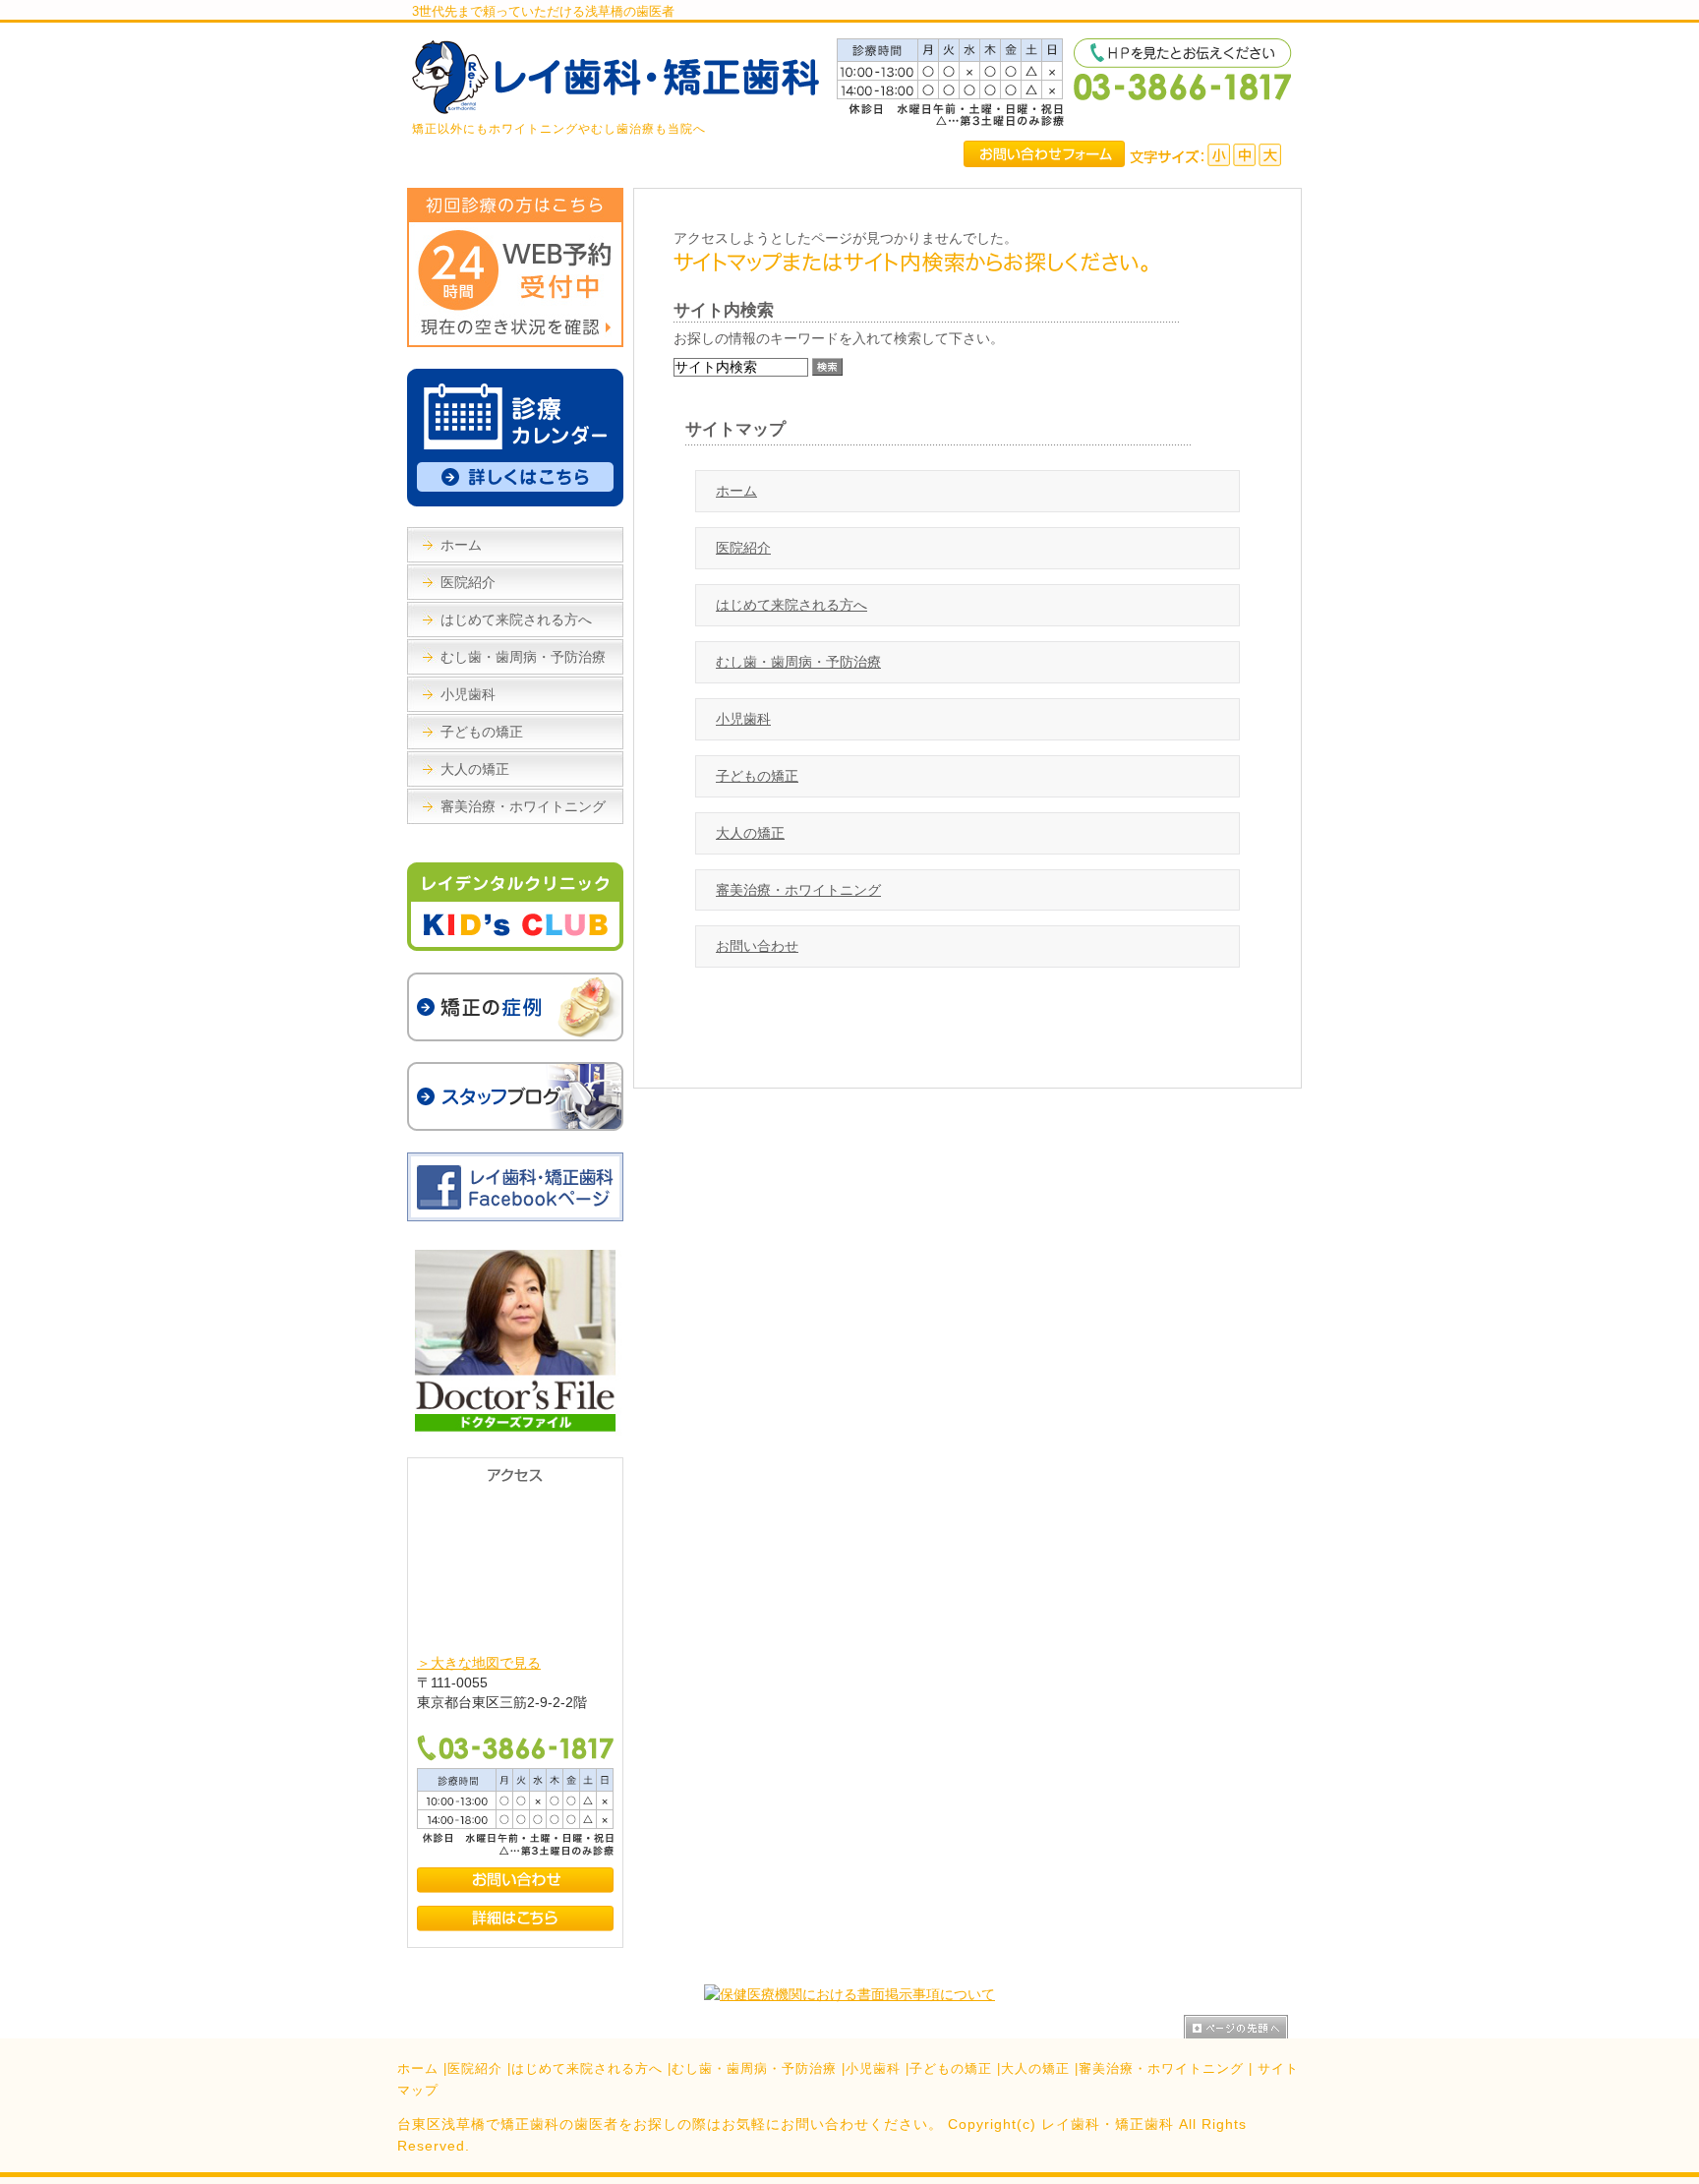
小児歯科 (743, 719)
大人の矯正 (750, 833)
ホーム (736, 491)
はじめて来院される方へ (791, 605)
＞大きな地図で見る (479, 1663)
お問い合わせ (757, 946)
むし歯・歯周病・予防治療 (798, 662)
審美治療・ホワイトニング (798, 890)
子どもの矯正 (757, 776)
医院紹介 (743, 548)
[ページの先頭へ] (1243, 2027)
